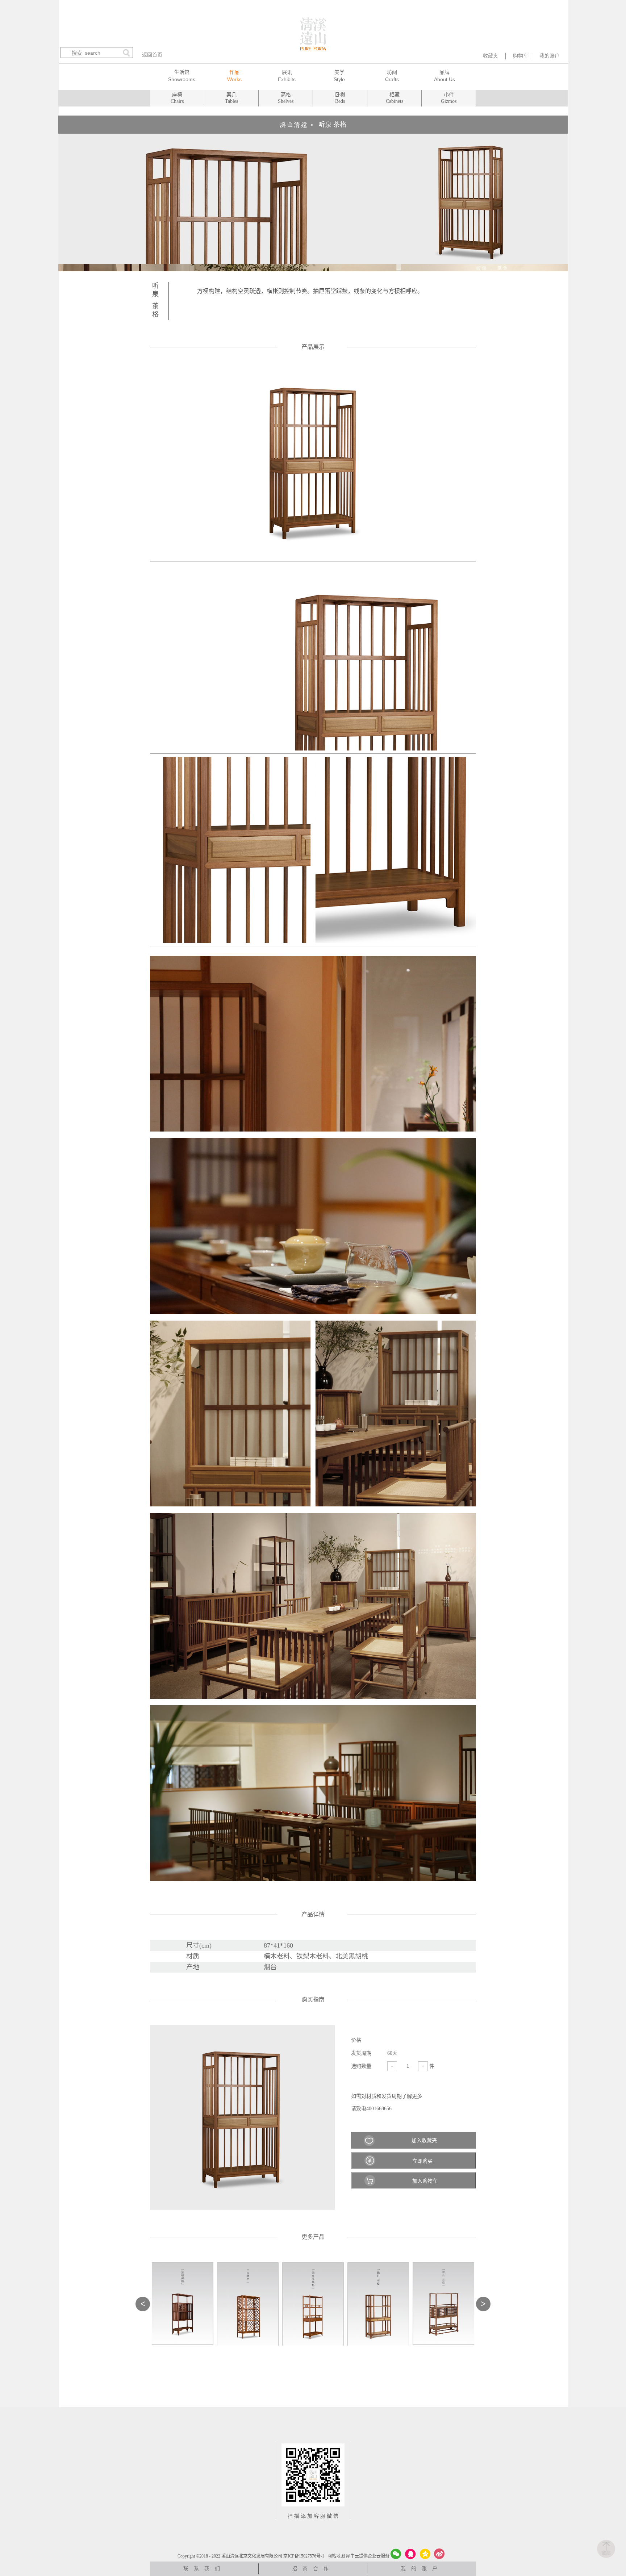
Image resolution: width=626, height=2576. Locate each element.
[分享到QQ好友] (410, 2554)
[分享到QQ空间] (425, 2554)
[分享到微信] (396, 2554)
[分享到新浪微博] (439, 2554)
